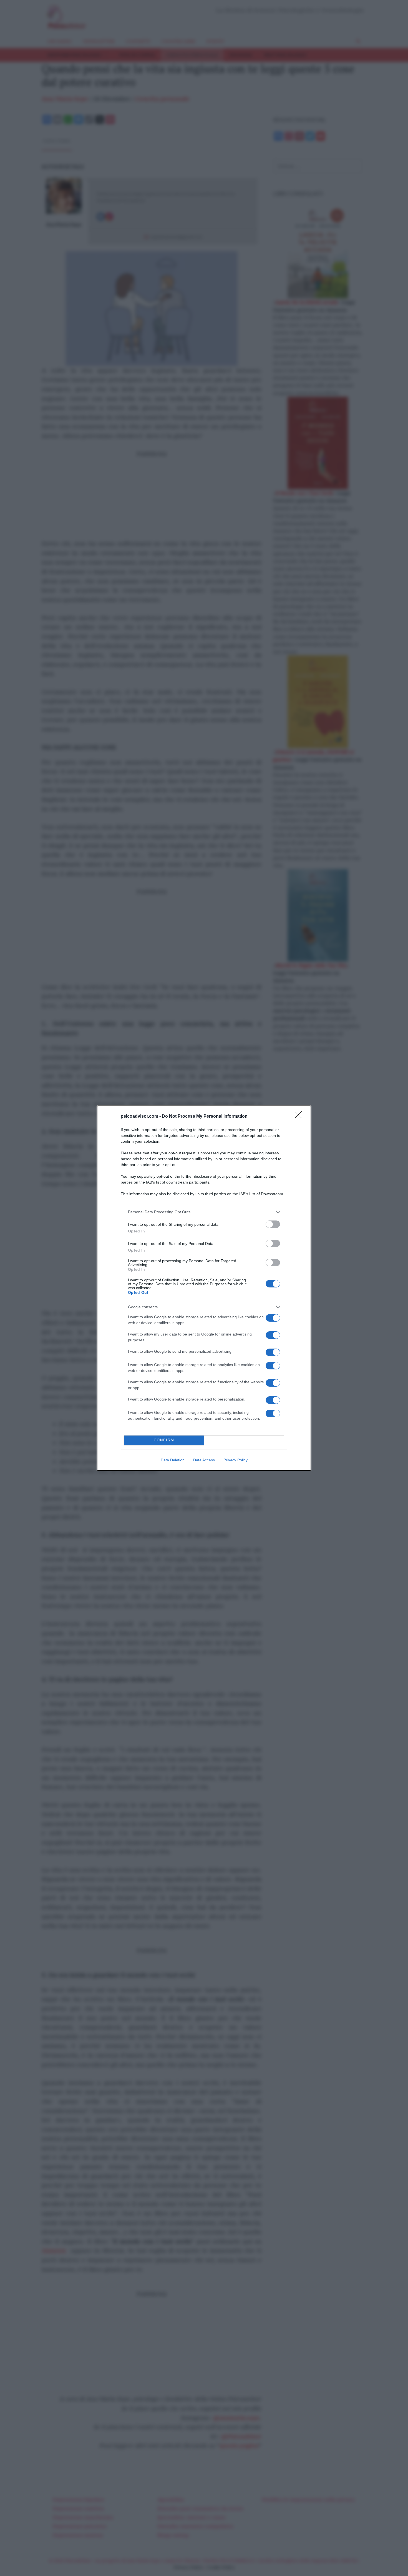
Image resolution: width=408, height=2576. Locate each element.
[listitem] (204, 1212)
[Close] (300, 1117)
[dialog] (204, 1288)
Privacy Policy (236, 1460)
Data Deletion (173, 1460)
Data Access (204, 1460)
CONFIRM (164, 1440)
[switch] (273, 1224)
